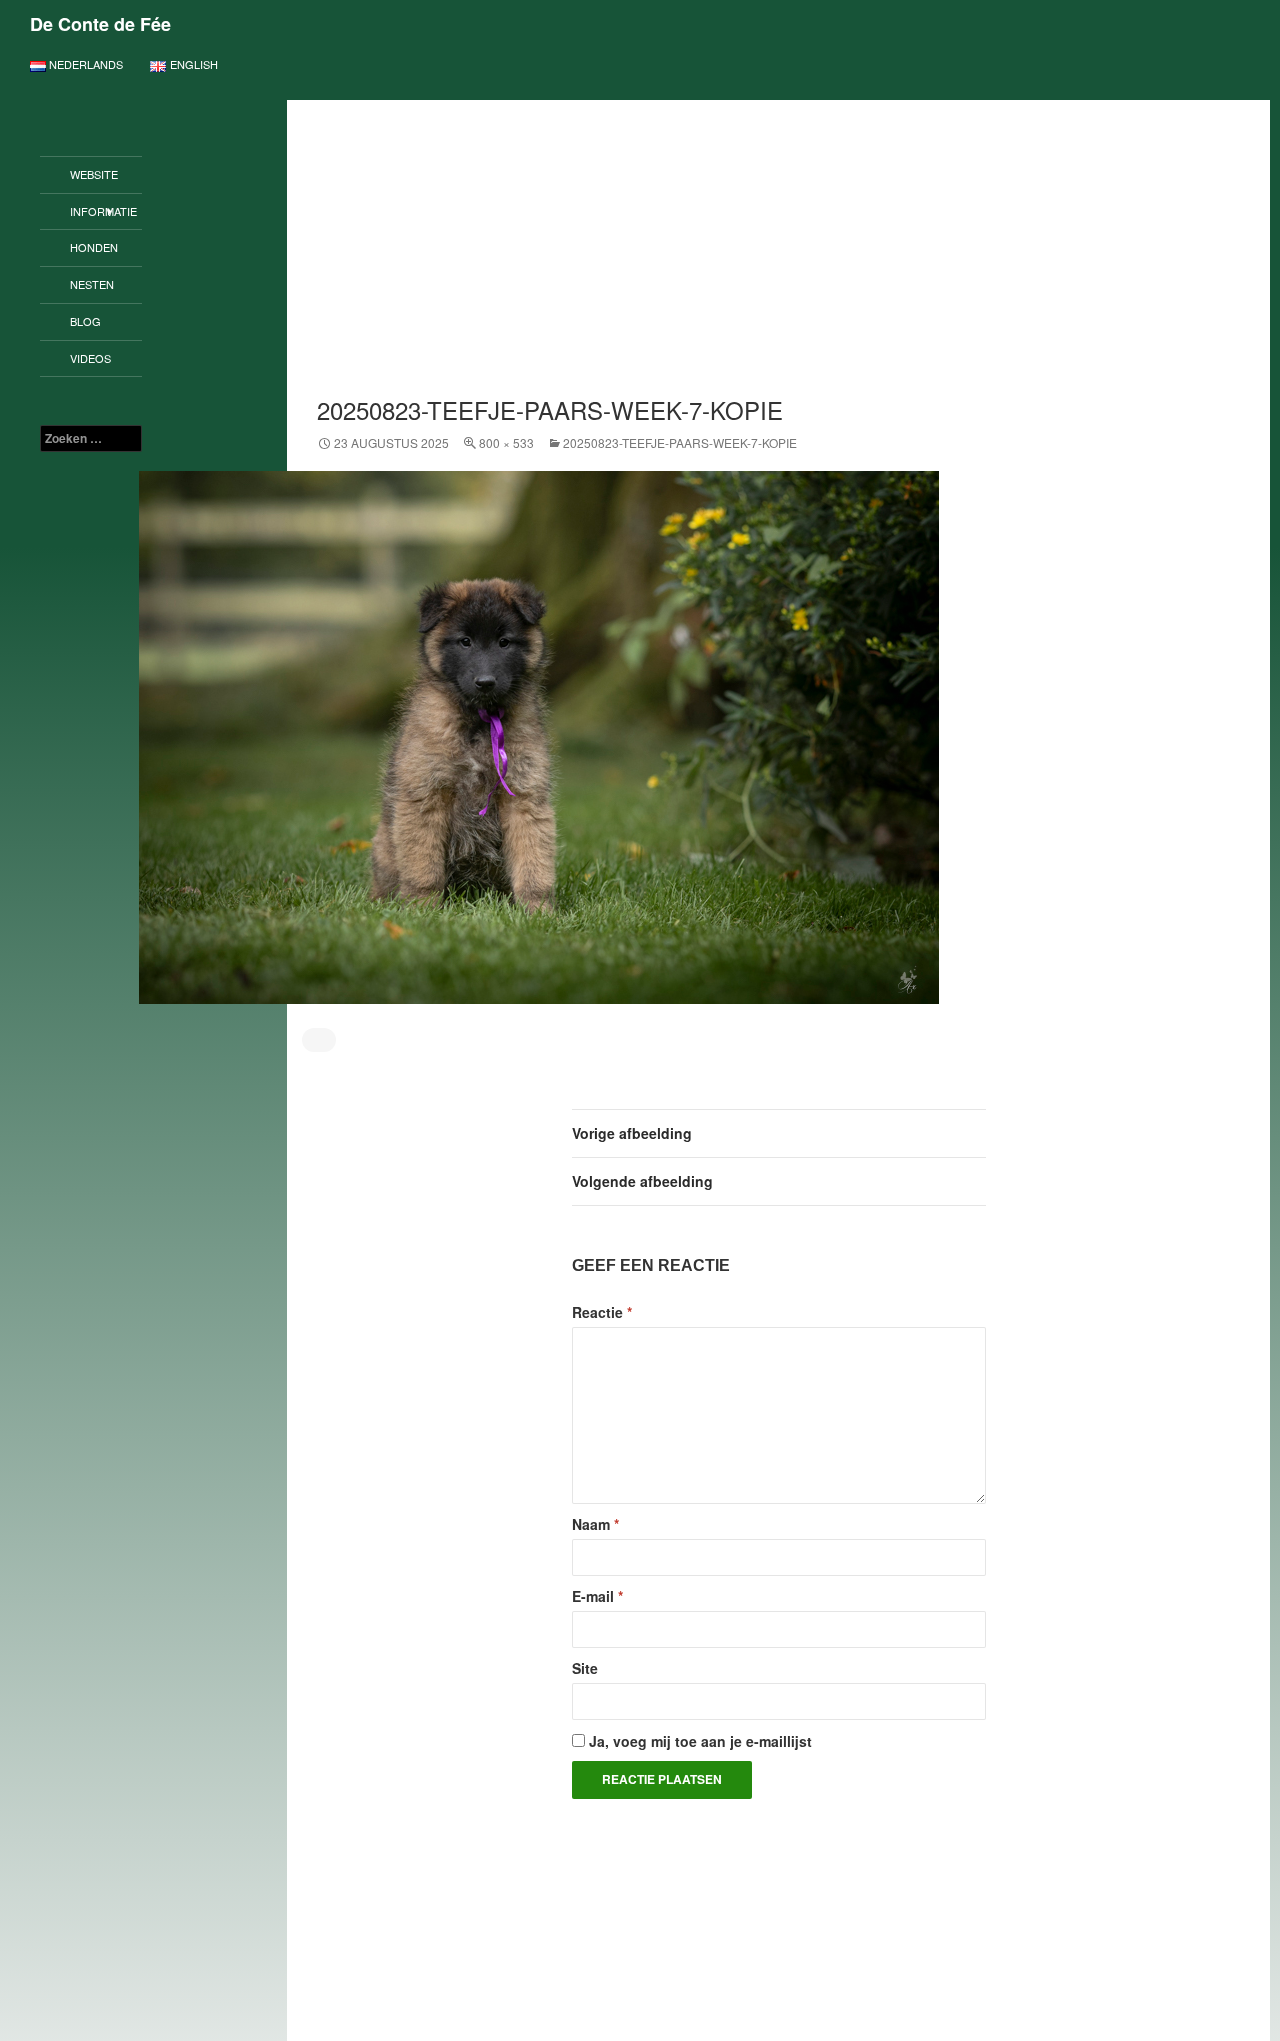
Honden (94, 247)
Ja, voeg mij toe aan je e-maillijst (698, 1741)
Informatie (103, 211)
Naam (595, 1524)
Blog (85, 321)
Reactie (602, 1312)
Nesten (92, 284)
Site (585, 1668)
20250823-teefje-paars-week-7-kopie (680, 442)
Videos (90, 358)
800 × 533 (506, 442)
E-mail (597, 1596)
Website (94, 174)
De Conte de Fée (100, 24)
